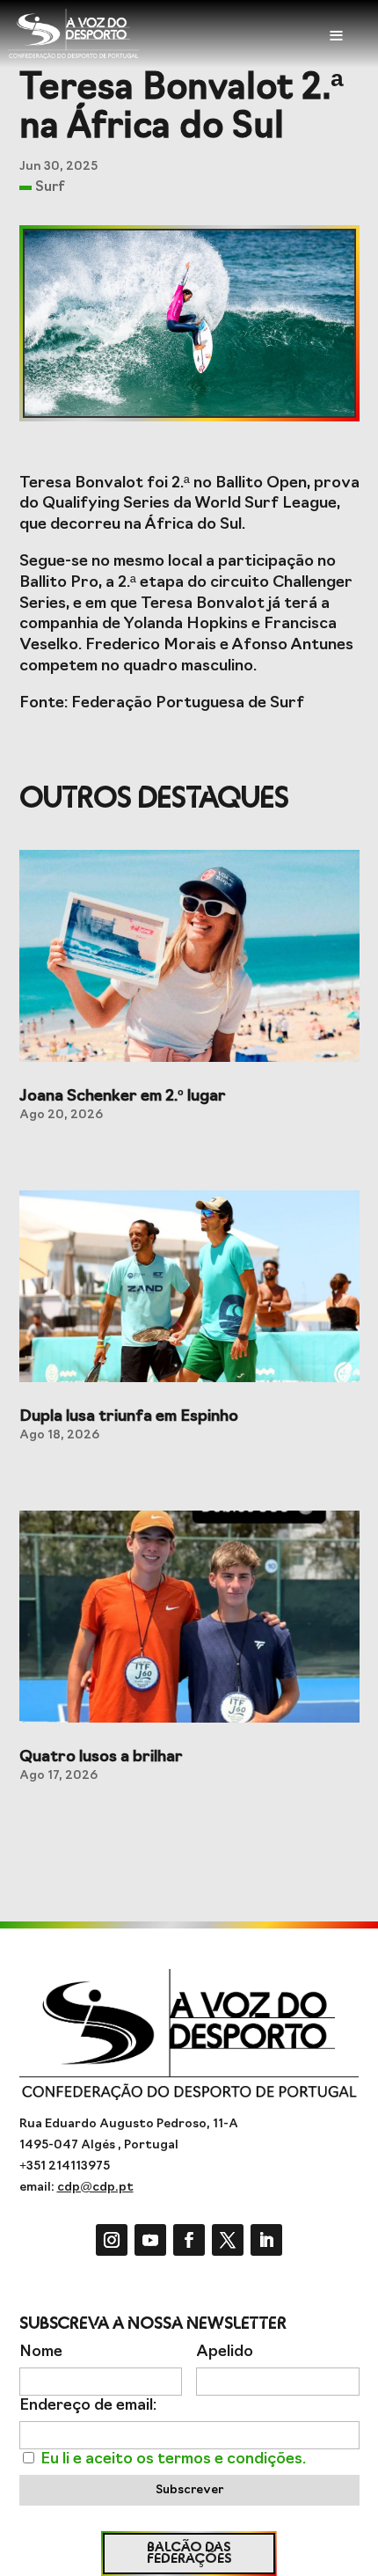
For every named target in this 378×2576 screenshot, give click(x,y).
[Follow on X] (228, 2240)
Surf (50, 187)
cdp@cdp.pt (95, 2188)
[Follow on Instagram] (112, 2240)
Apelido (225, 2352)
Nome (41, 2352)
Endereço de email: (88, 2406)
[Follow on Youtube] (150, 2240)
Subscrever (189, 2490)
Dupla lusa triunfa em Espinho (129, 1417)
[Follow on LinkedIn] (266, 2240)
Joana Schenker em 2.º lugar (123, 1097)
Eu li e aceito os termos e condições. (173, 2459)
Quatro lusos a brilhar (101, 1758)
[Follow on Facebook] (189, 2240)
